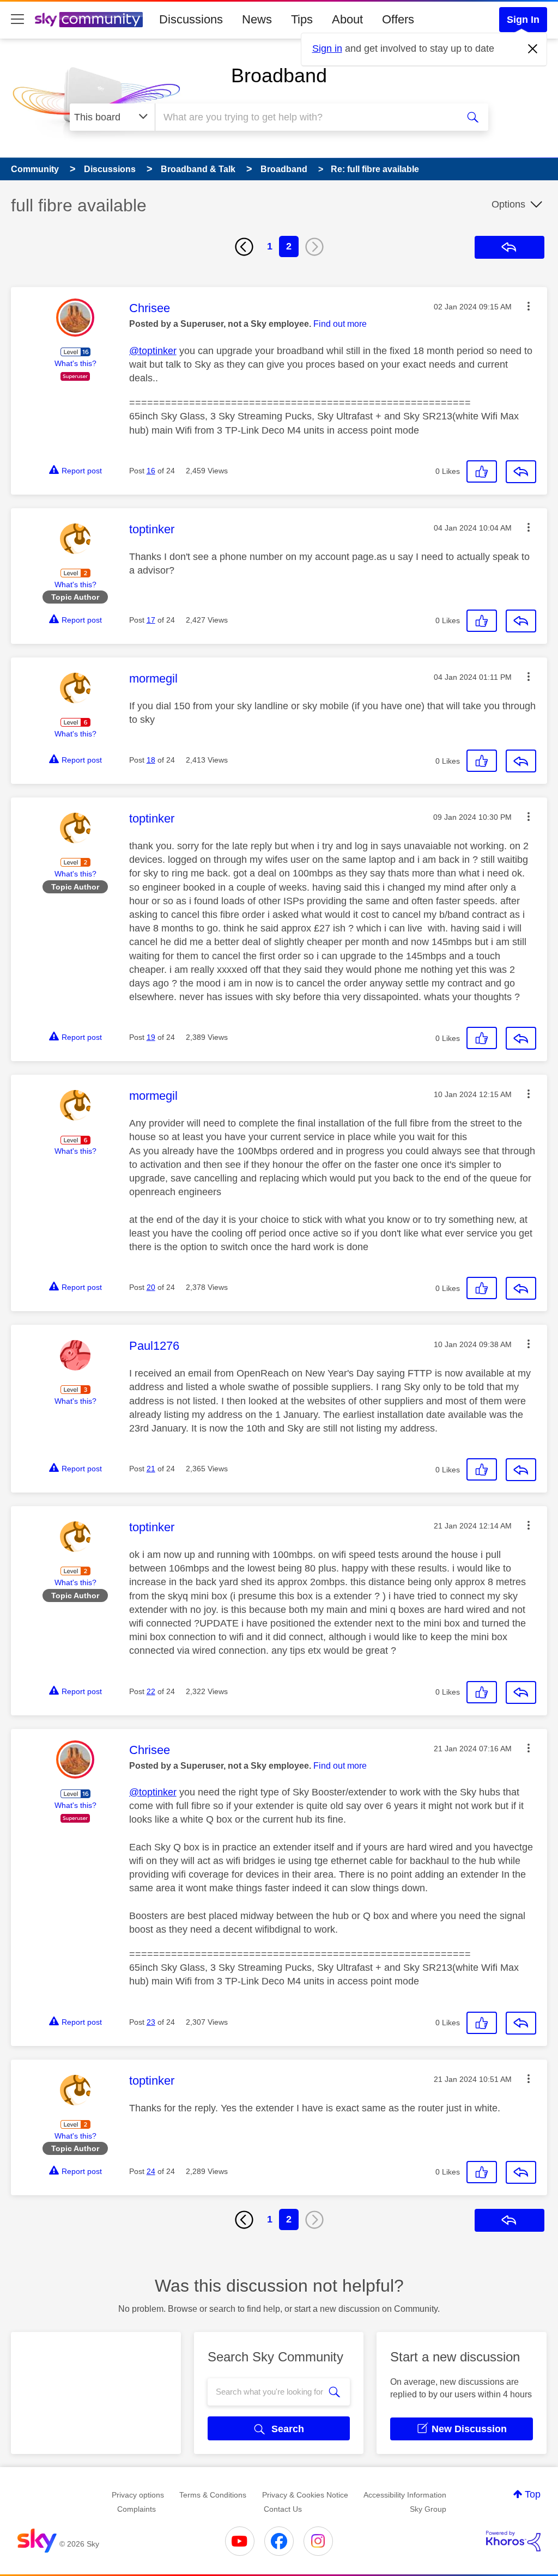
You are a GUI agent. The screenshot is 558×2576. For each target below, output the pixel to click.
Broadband (279, 75)
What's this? (75, 363)
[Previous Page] (244, 247)
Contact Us (283, 2509)
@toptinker (153, 351)
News (257, 19)
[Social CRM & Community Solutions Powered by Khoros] (513, 2541)
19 (151, 1037)
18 (151, 760)
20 (151, 1287)
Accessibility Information (405, 2495)
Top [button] (533, 2494)
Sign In (523, 20)
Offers (398, 19)
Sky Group (428, 2509)
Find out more (340, 324)
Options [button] (508, 204)
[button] (529, 306)
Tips (302, 19)
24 (151, 2171)
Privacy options (138, 2495)
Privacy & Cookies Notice (305, 2495)
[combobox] (305, 117)
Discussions (191, 19)
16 (151, 471)
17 (151, 620)
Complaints (137, 2509)
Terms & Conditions (213, 2495)
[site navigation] (17, 20)
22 (151, 1691)
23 (151, 2022)
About (347, 19)
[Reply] (521, 472)
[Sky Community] (89, 20)
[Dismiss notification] (533, 49)
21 (151, 1469)
